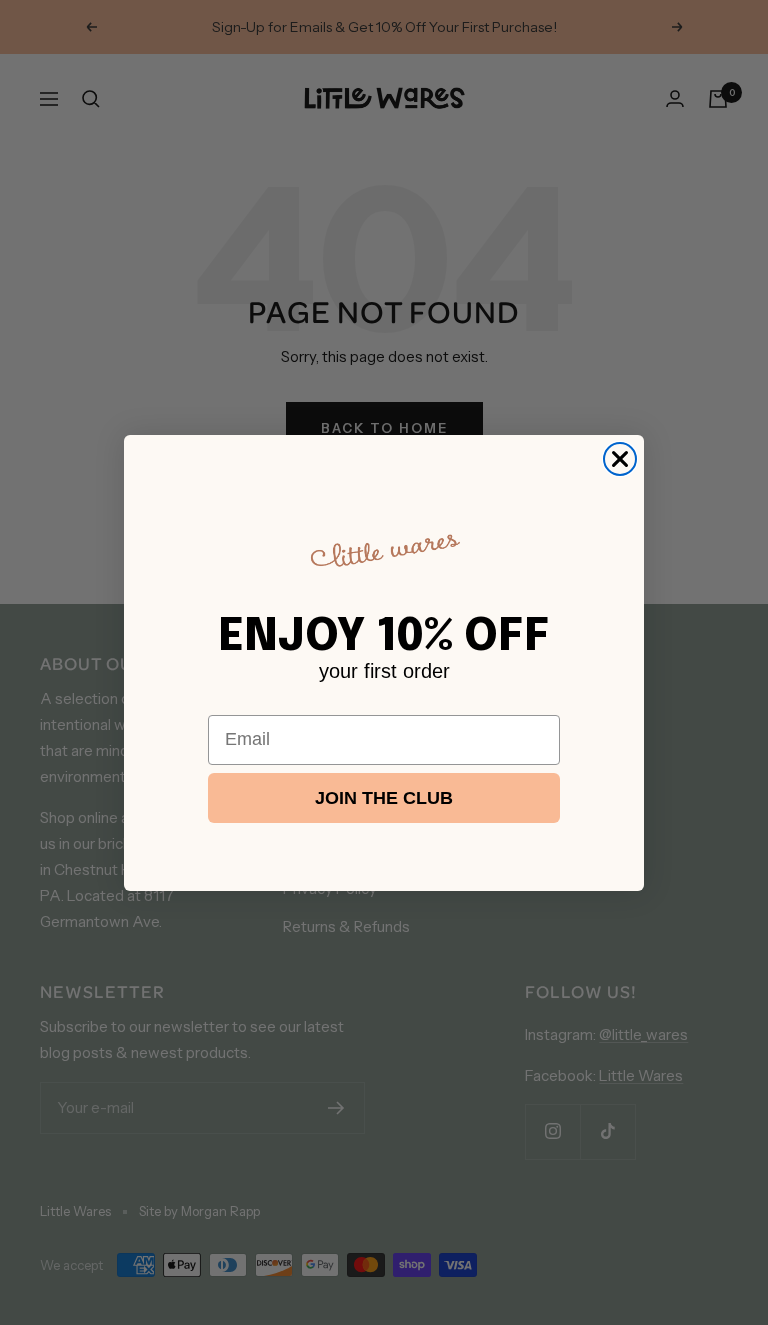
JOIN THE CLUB (384, 798)
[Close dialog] (620, 459)
